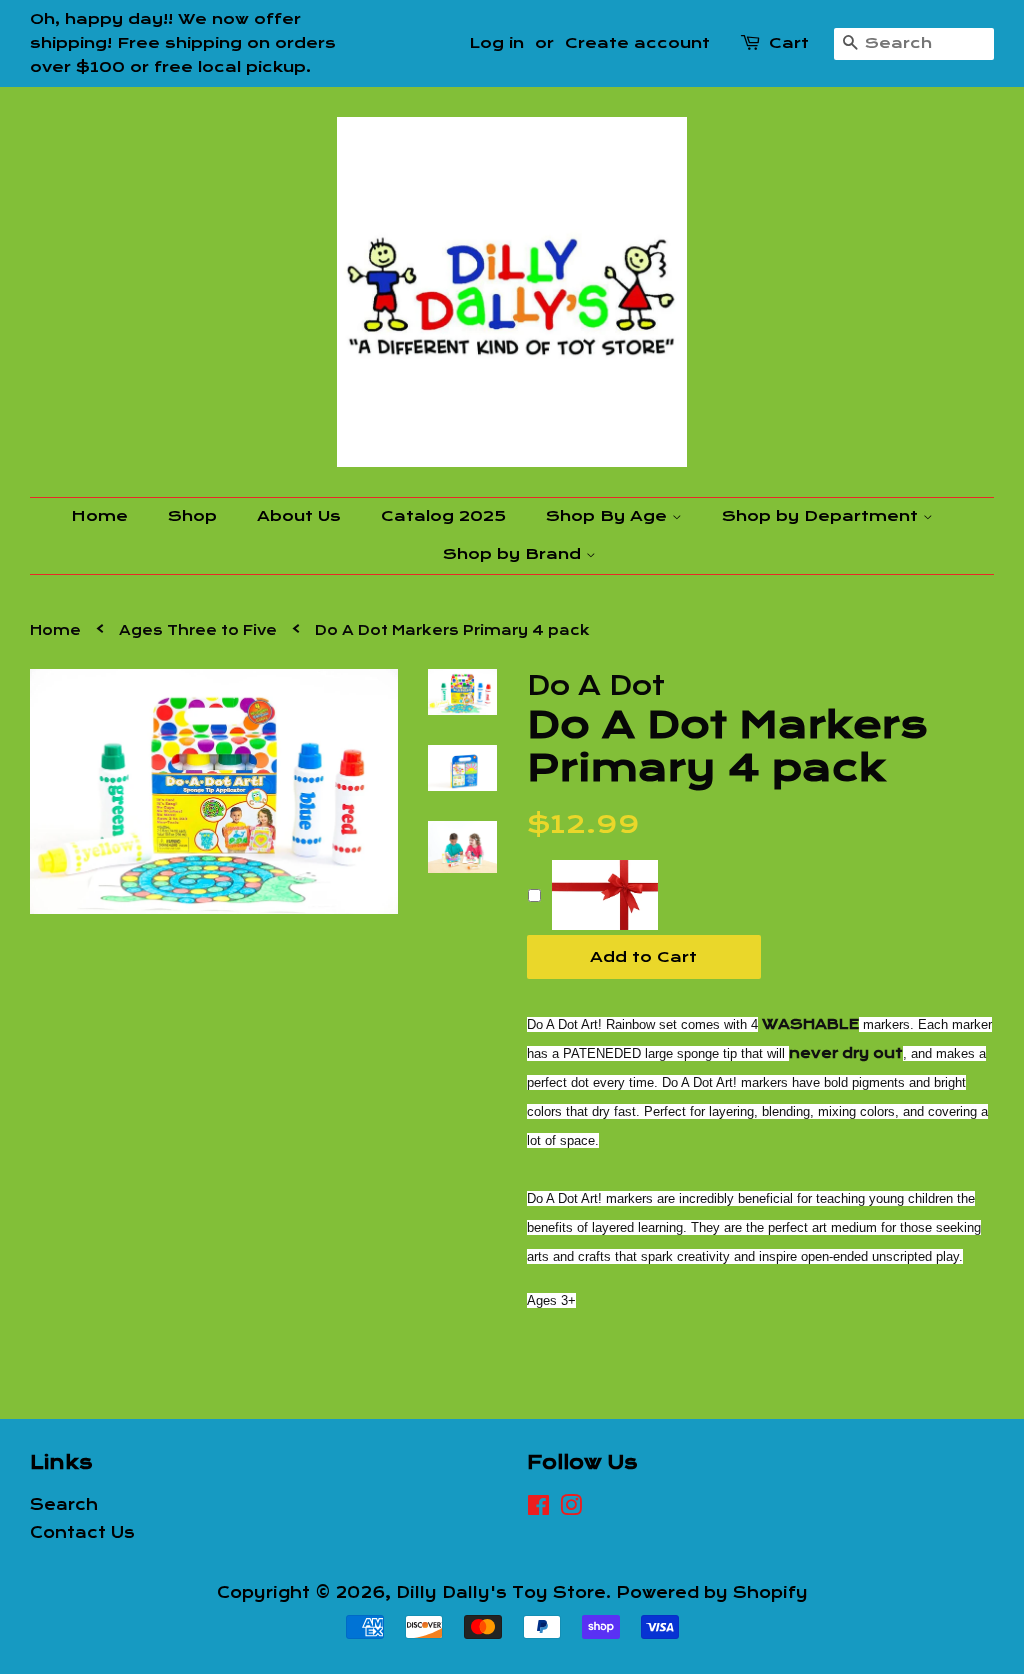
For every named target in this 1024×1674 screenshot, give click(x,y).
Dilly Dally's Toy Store (501, 1593)
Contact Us (82, 1533)
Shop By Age (609, 516)
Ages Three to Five (198, 630)
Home (99, 516)
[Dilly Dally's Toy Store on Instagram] (571, 1509)
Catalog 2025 (443, 516)
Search (64, 1505)
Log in (496, 43)
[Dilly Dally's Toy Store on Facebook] (538, 1509)
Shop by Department (822, 516)
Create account (637, 43)
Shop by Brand (514, 554)
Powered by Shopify (712, 1593)
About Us (299, 516)
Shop (192, 516)
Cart (789, 43)
